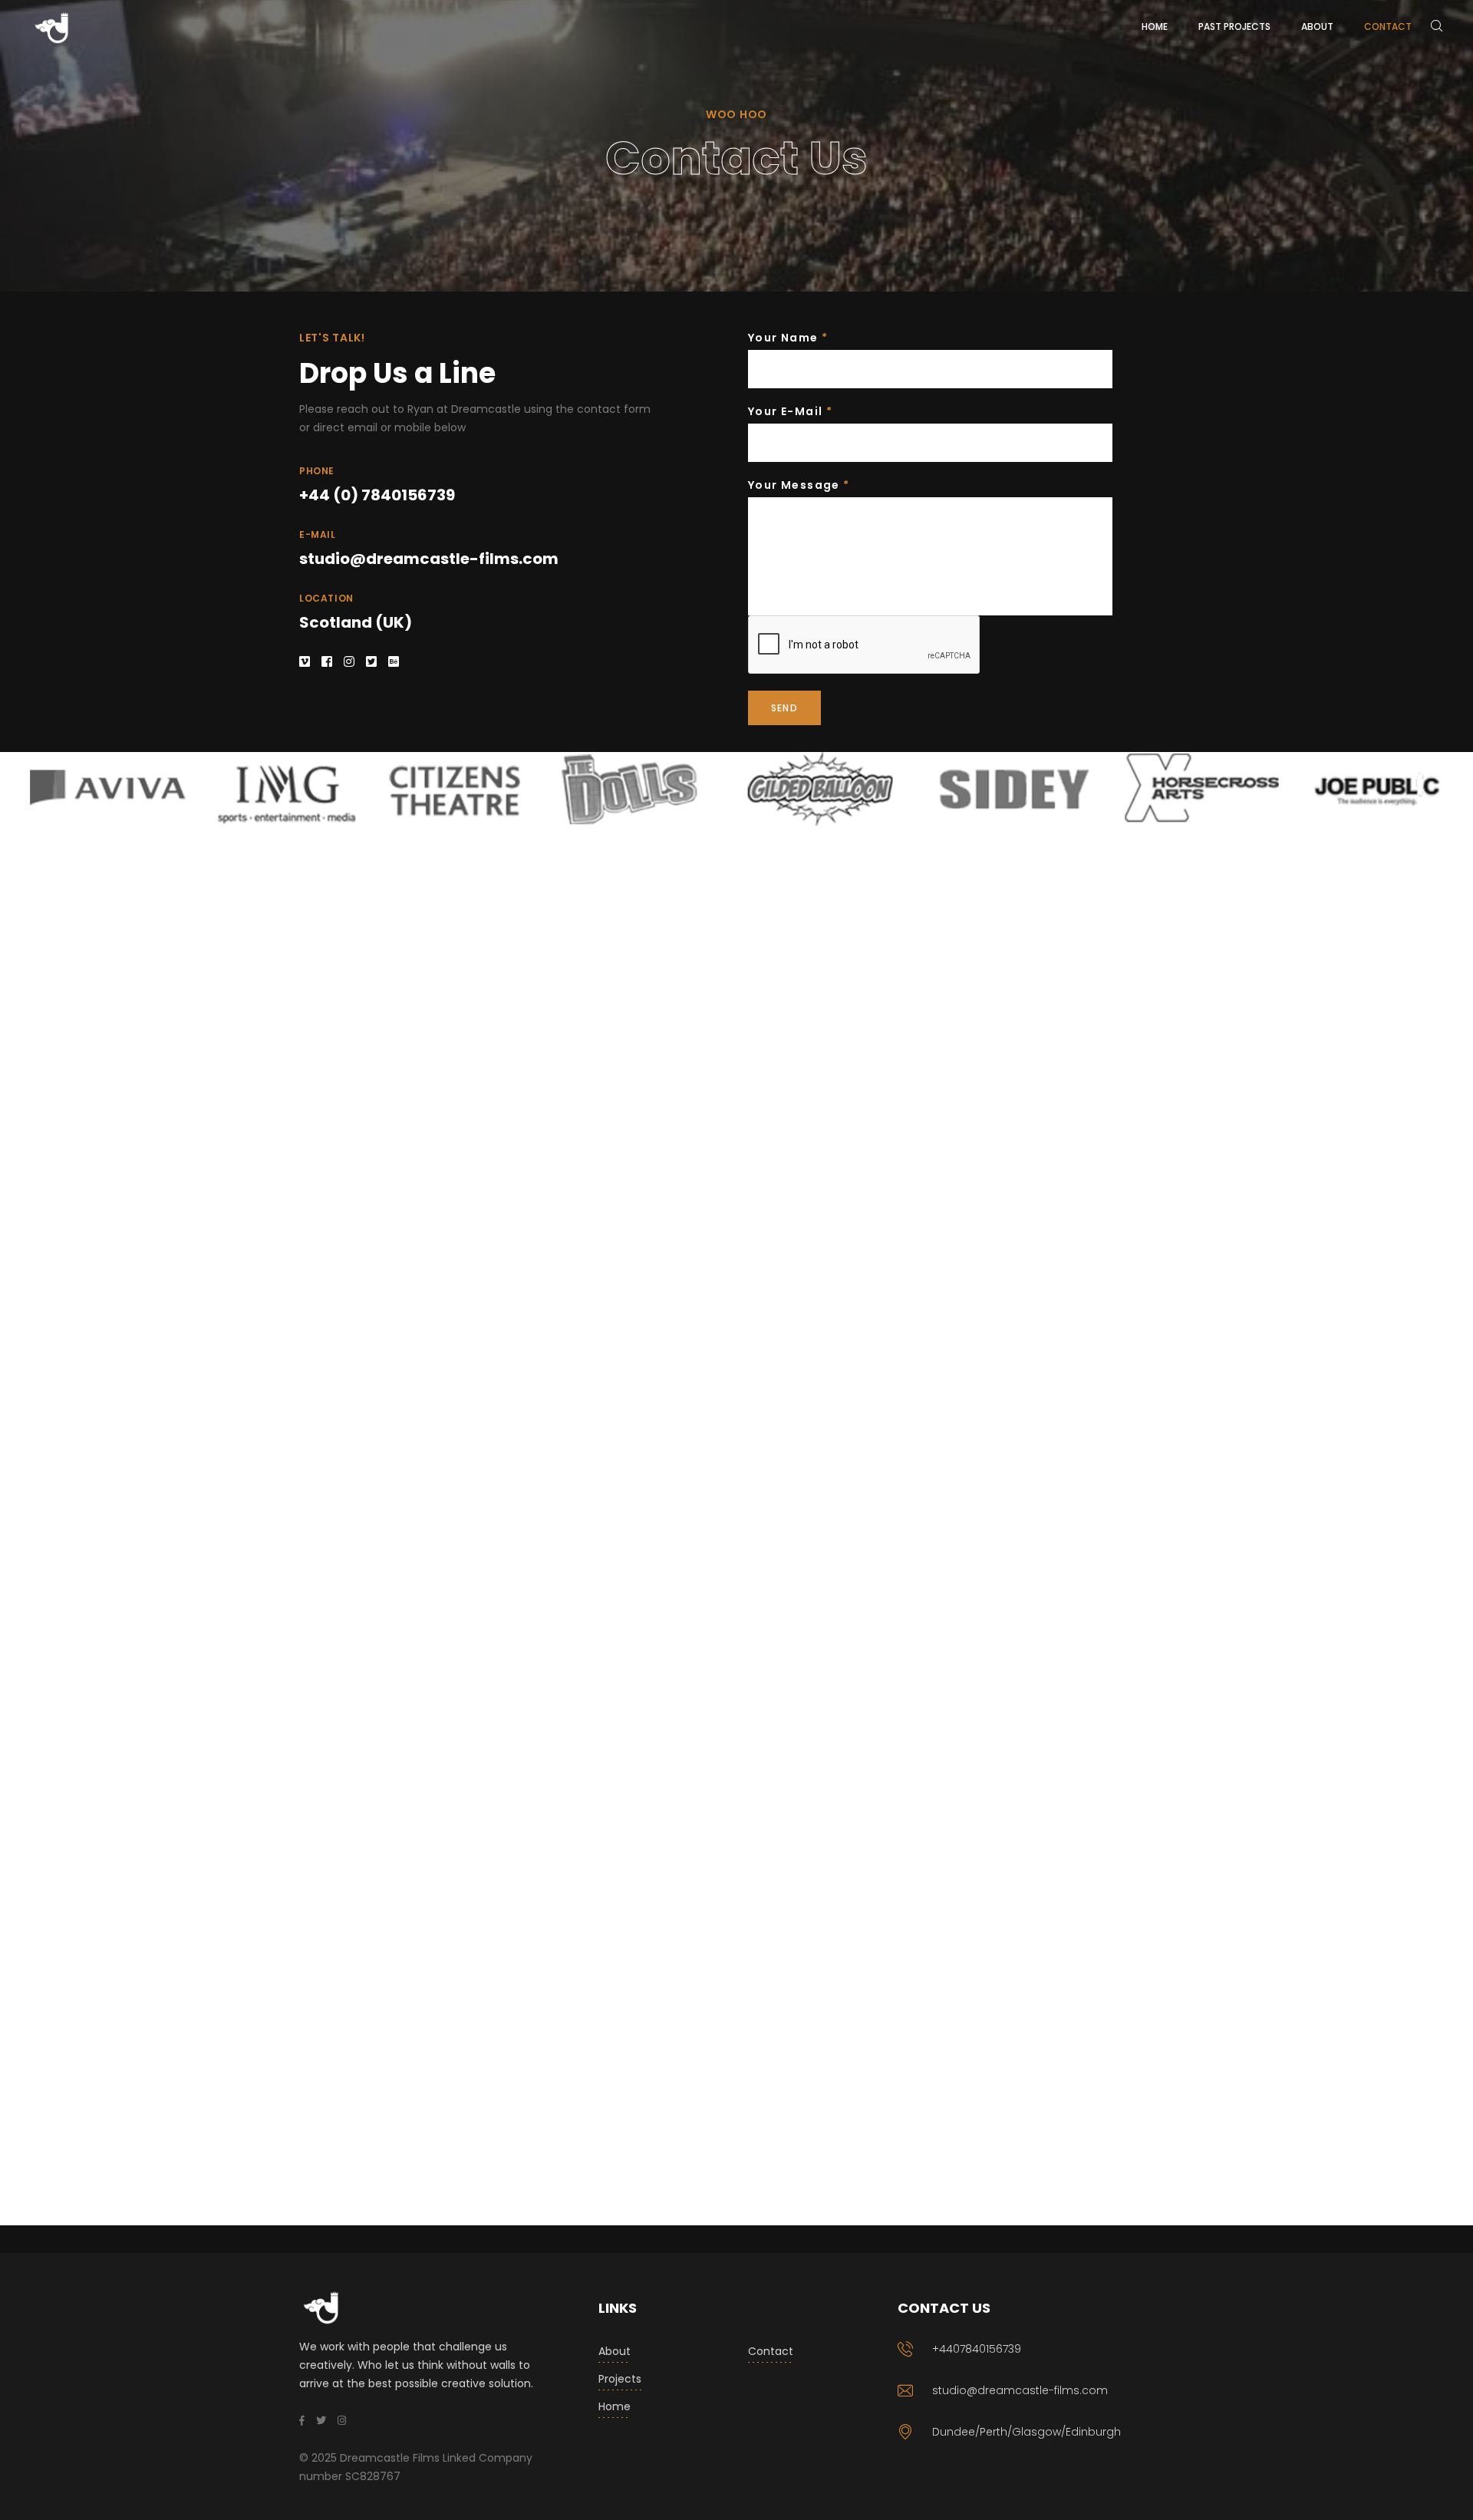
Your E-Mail (790, 411)
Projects (620, 2379)
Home (615, 2406)
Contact (771, 2351)
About (615, 2351)
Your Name (788, 338)
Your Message (799, 485)
